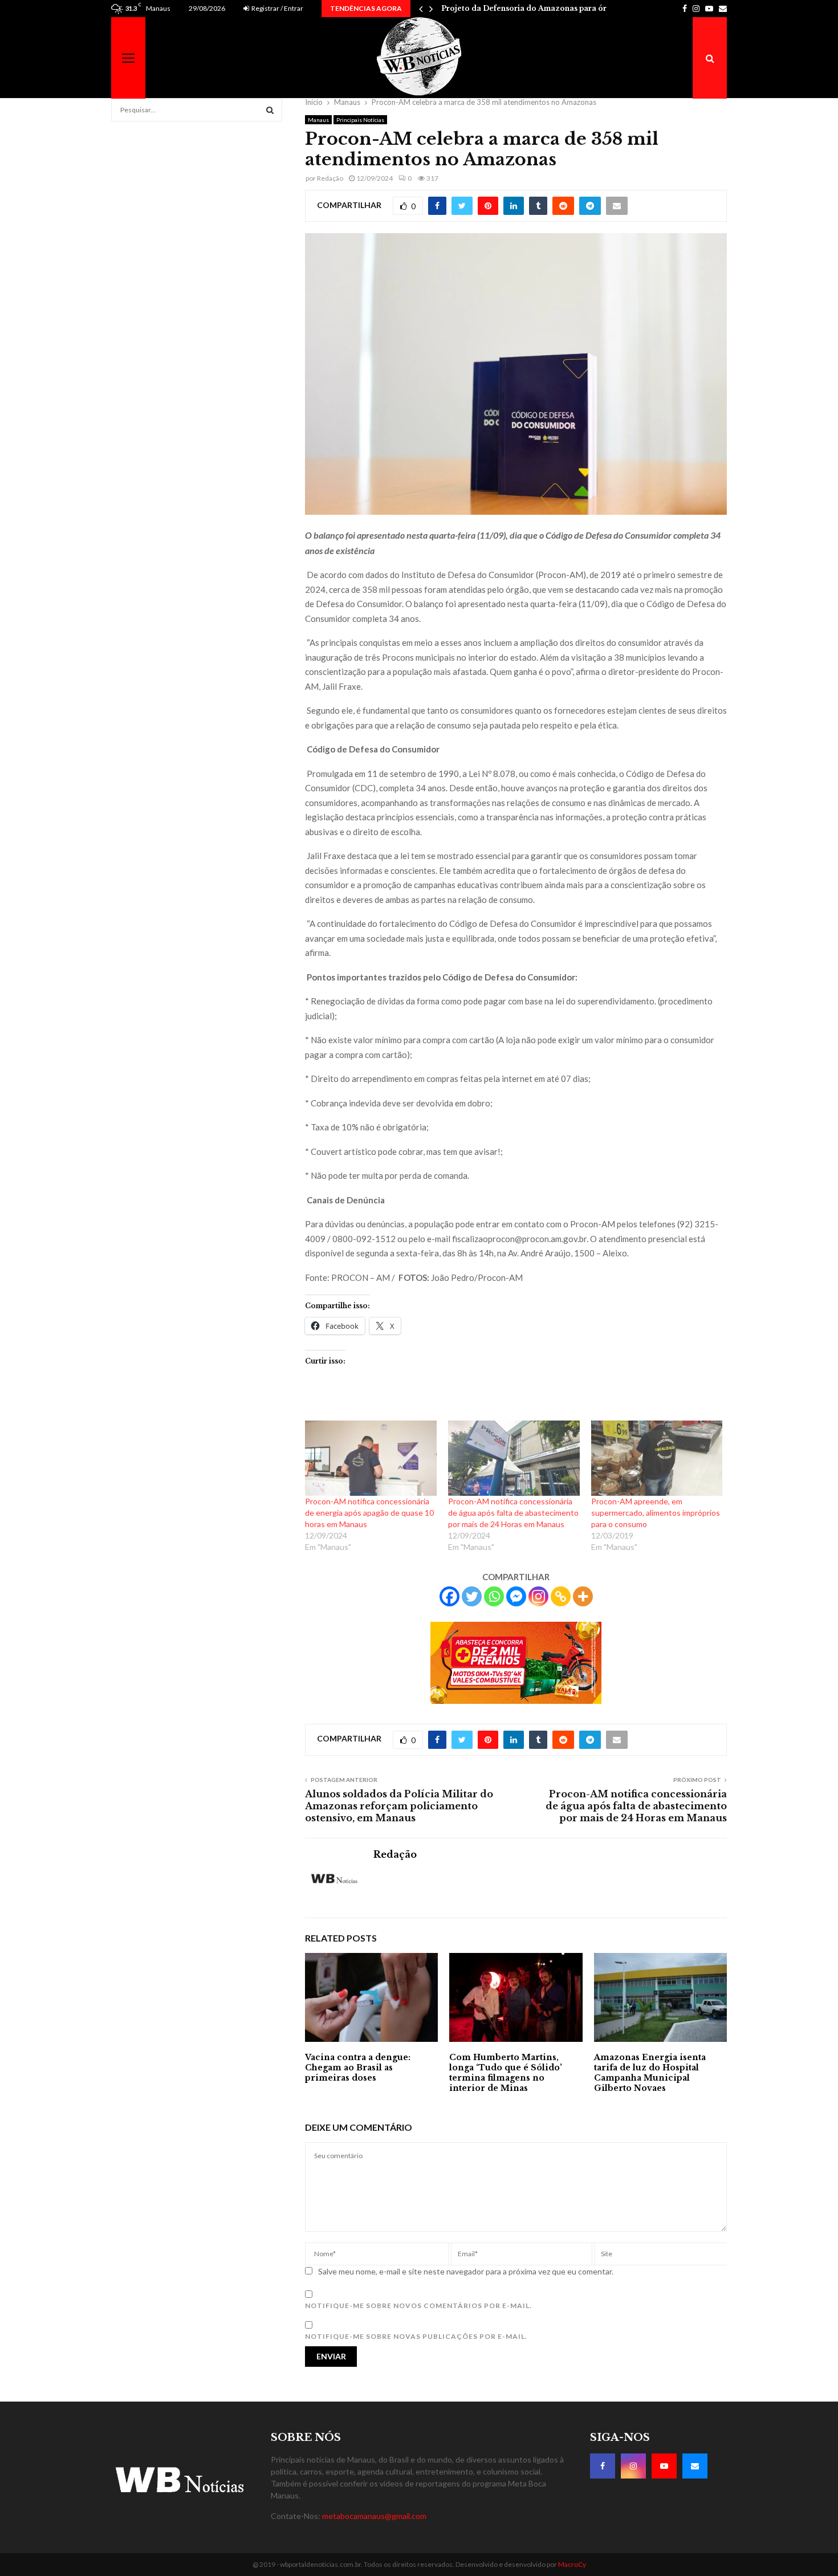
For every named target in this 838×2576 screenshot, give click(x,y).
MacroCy (572, 2564)
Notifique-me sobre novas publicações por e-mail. (416, 2336)
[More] (583, 1596)
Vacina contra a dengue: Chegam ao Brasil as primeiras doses (358, 2068)
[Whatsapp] (494, 1596)
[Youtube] (664, 2466)
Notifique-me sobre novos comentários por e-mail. (418, 2306)
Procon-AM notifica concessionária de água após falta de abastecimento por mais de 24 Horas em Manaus (513, 1513)
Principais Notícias (360, 120)
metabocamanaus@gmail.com (374, 2516)
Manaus (318, 120)
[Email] (695, 2466)
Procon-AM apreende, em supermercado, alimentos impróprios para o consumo (656, 1513)
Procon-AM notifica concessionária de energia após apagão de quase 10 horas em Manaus (369, 1513)
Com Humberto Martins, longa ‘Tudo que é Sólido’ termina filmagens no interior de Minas (506, 2073)
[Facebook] (449, 1596)
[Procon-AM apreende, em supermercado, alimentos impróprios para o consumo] (657, 1458)
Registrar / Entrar (277, 8)
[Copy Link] (561, 1596)
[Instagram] (538, 1596)
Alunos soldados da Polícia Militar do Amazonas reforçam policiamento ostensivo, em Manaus (399, 1806)
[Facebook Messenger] (516, 1596)
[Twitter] (472, 1596)
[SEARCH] (270, 110)
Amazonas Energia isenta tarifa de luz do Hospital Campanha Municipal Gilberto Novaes (650, 2073)
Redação (330, 178)
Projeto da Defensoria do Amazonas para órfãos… (535, 8)
